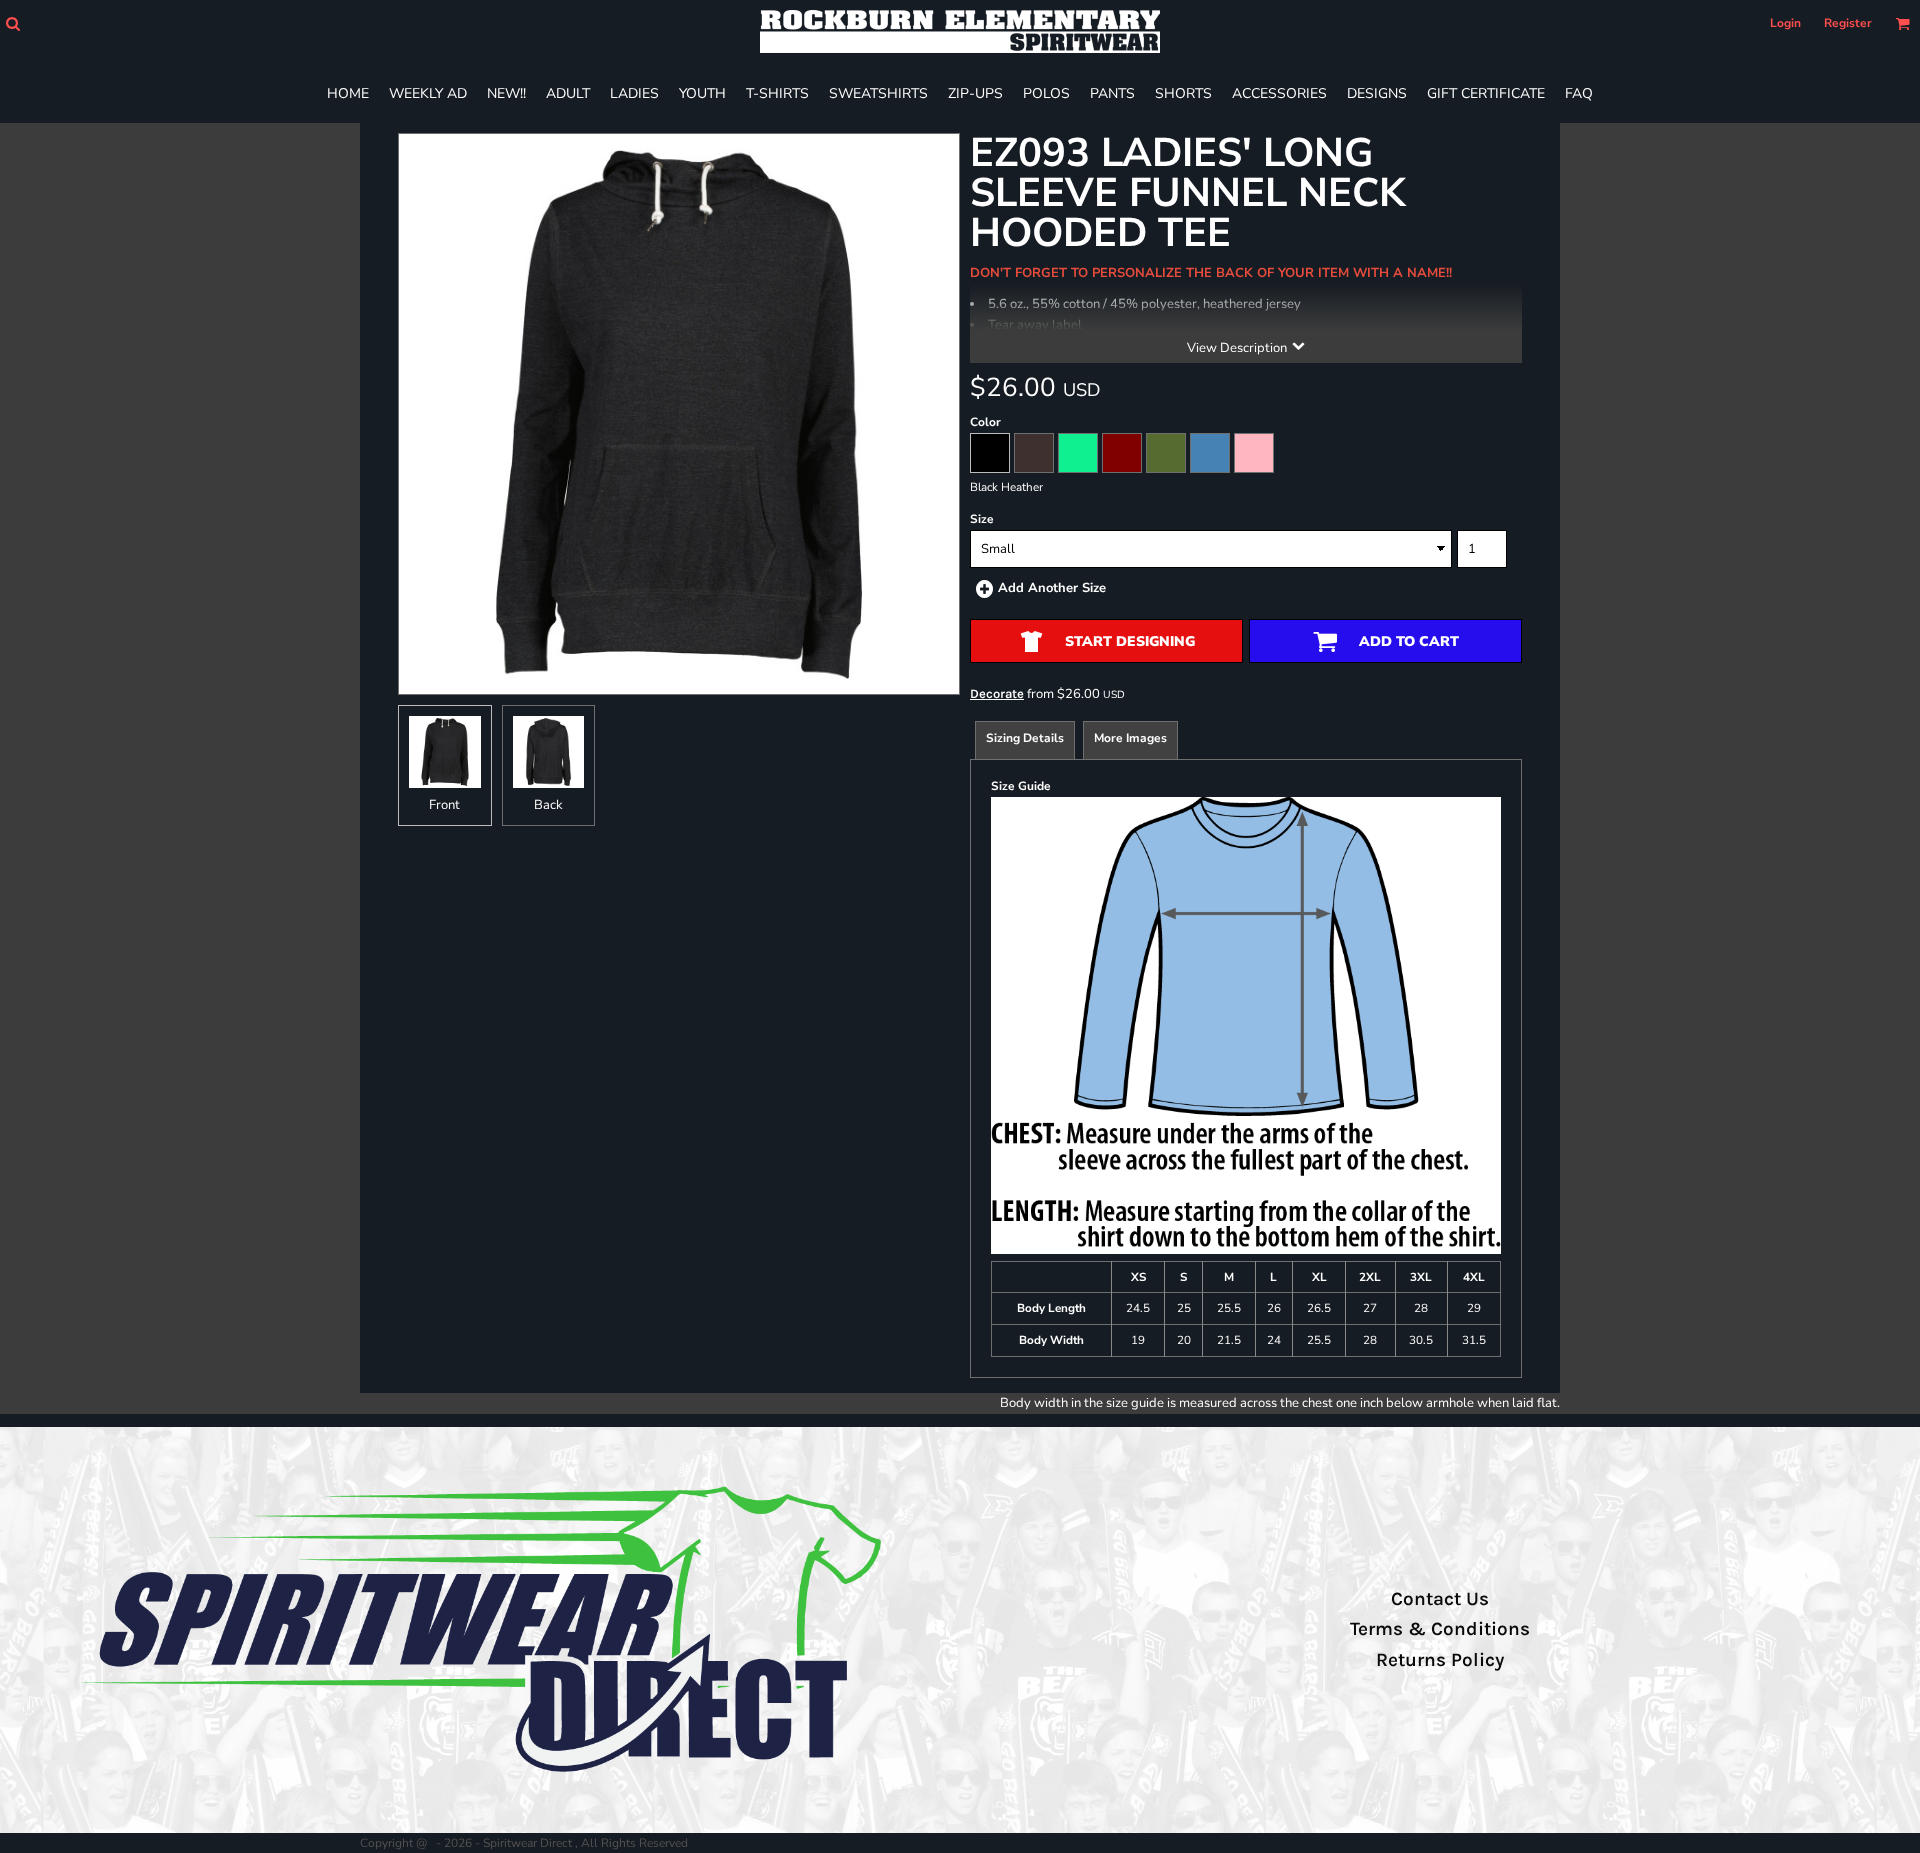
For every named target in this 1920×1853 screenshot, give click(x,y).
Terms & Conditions (1440, 1629)
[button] (12, 23)
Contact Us (1440, 1599)
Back (548, 805)
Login (1785, 23)
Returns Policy (1440, 1660)
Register (1848, 23)
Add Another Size (1052, 588)
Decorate (997, 693)
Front (444, 805)
